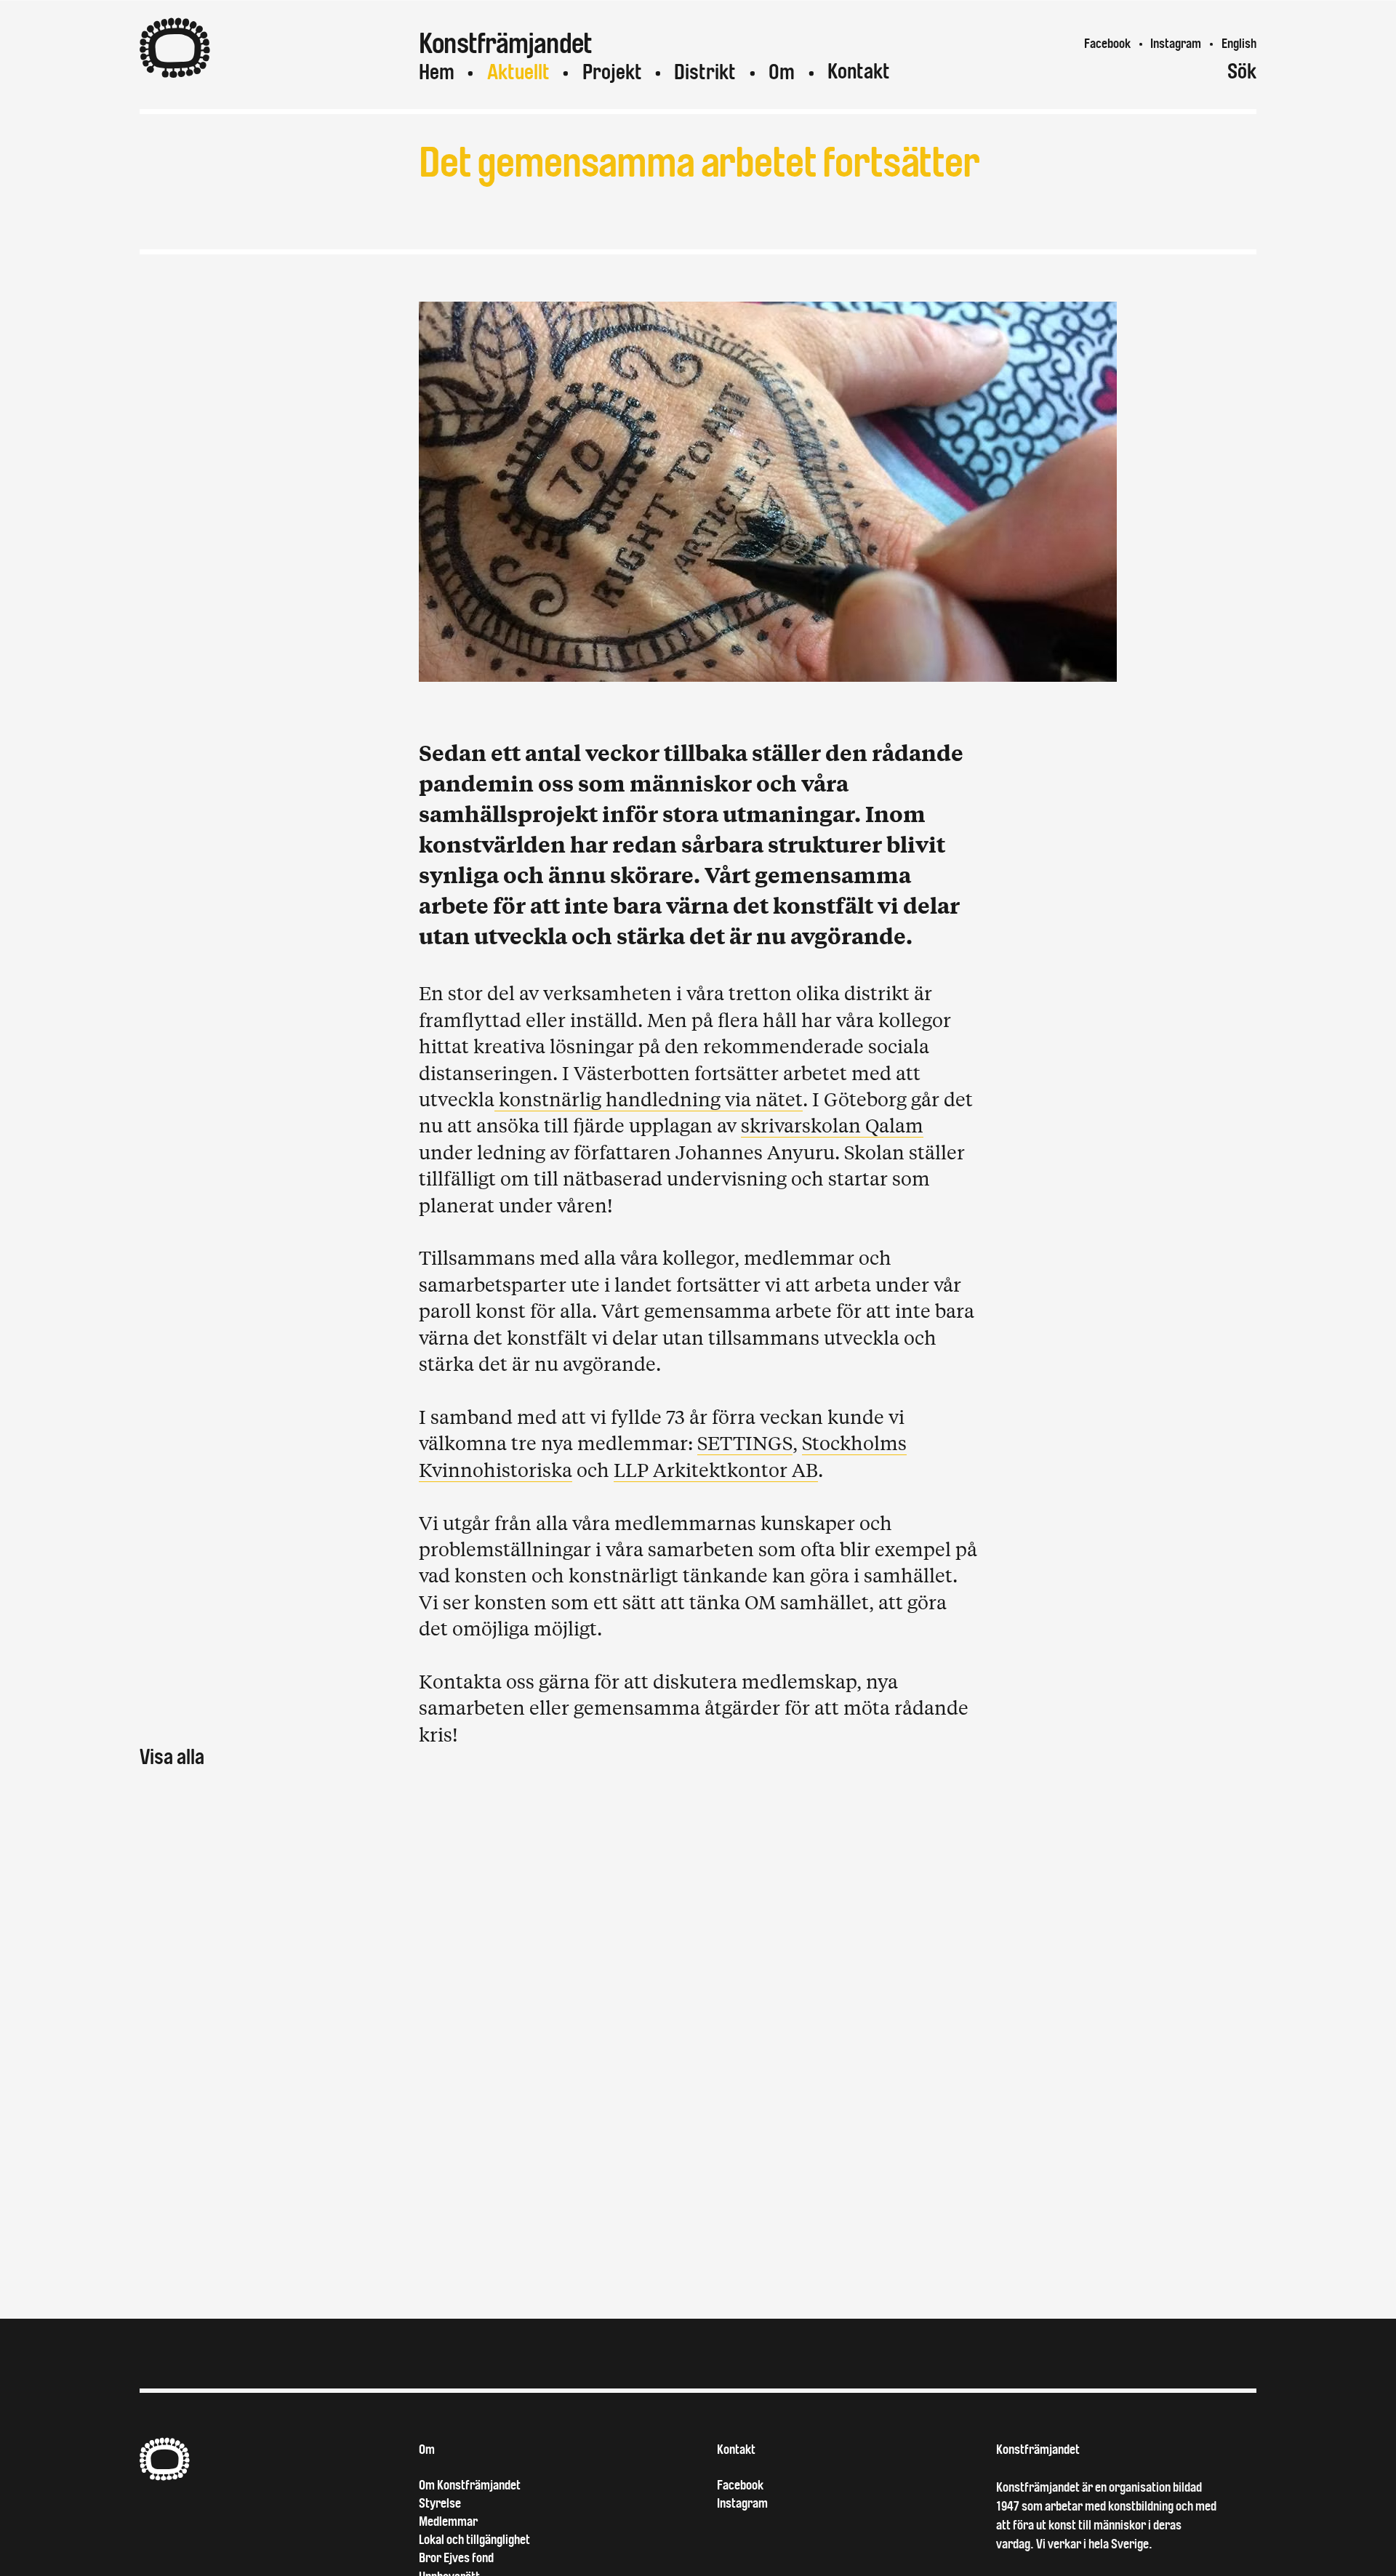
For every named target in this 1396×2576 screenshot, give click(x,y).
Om (782, 72)
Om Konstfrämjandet (470, 2485)
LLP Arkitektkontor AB (716, 1469)
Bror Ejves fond (456, 2558)
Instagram (1176, 44)
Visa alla (172, 1757)
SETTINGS (745, 1442)
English (1239, 44)
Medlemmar (448, 2521)
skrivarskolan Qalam (832, 1125)
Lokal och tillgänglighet (474, 2540)
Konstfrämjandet (1038, 2450)
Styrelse (440, 2503)
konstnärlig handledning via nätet (649, 1099)
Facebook (1107, 44)
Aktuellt (518, 72)
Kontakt (859, 72)
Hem (437, 72)
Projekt (612, 72)
